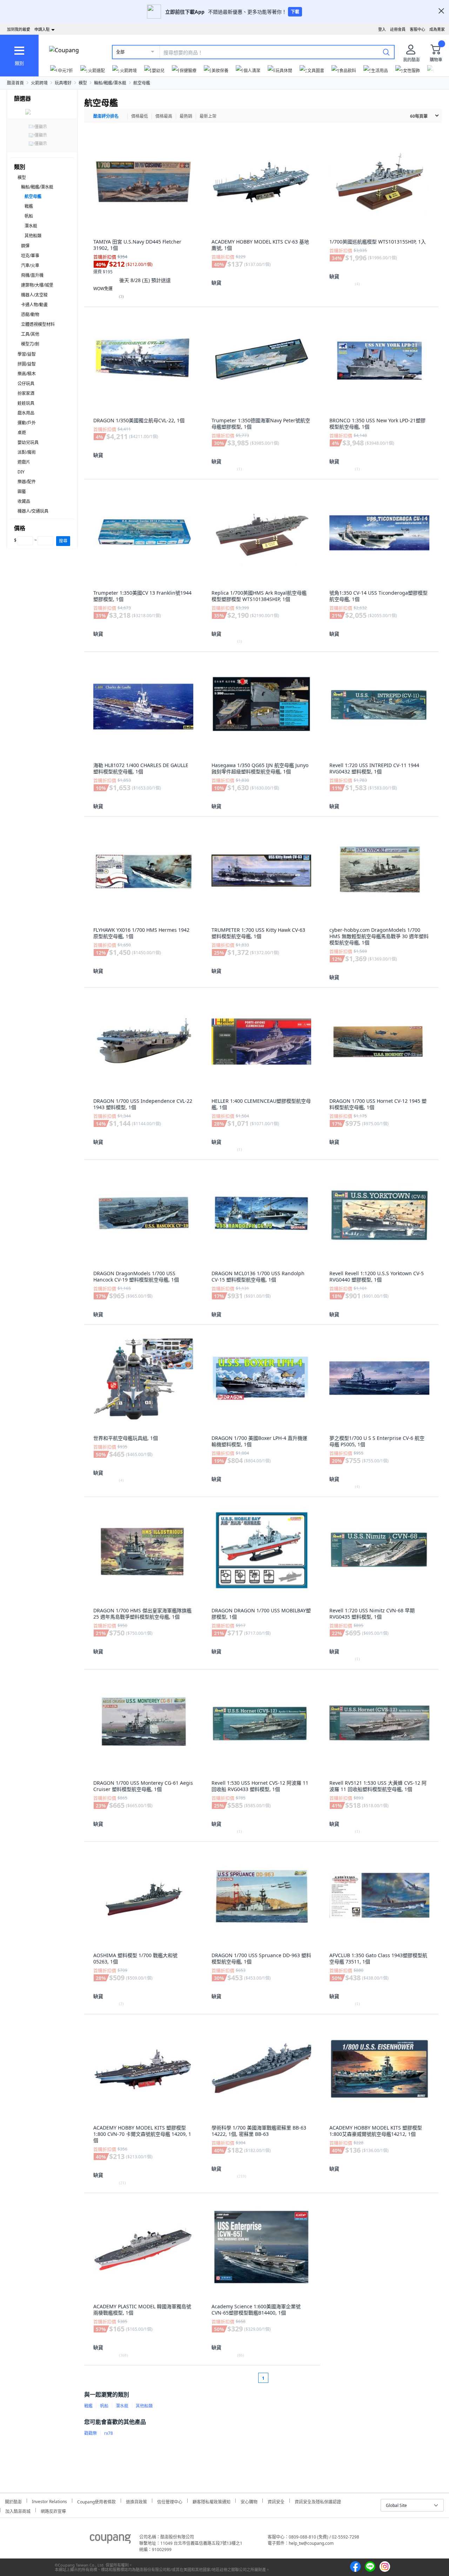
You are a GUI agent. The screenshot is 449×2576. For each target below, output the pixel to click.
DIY (21, 472)
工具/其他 (30, 334)
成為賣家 (437, 29)
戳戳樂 (91, 2433)
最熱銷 (186, 116)
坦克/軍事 (30, 256)
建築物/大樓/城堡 (37, 285)
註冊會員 (398, 29)
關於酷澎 (13, 2501)
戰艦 (29, 206)
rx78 (109, 2433)
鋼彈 (25, 246)
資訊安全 (276, 2501)
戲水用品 (26, 413)
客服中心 (417, 29)
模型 (83, 83)
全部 (120, 52)
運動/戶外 (27, 423)
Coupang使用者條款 (96, 2501)
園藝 (22, 491)
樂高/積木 (27, 374)
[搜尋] (386, 52)
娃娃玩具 (26, 403)
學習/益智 (27, 354)
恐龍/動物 (30, 315)
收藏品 (24, 501)
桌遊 (22, 433)
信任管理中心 (170, 2501)
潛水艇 (31, 226)
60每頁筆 (419, 116)
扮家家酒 (26, 393)
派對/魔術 (27, 452)
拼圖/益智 (27, 364)
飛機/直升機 (32, 275)
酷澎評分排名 (106, 116)
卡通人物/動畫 (34, 305)
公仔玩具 (26, 384)
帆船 (29, 216)
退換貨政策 (136, 2501)
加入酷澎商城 (18, 2510)
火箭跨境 (39, 83)
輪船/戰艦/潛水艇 (110, 83)
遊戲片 (24, 462)
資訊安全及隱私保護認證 (318, 2501)
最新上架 (208, 116)
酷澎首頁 (15, 83)
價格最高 (164, 116)
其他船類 (33, 236)
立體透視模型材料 (38, 324)
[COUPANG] (110, 2540)
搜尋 (63, 541)
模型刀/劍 (30, 344)
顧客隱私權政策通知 (212, 2501)
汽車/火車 (30, 265)
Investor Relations (49, 2501)
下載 (295, 12)
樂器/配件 (27, 482)
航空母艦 (142, 83)
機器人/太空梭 (34, 295)
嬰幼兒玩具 (28, 442)
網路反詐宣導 (53, 2510)
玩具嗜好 (63, 83)
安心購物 (249, 2501)
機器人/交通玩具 (33, 511)
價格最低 (140, 116)
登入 (382, 29)
